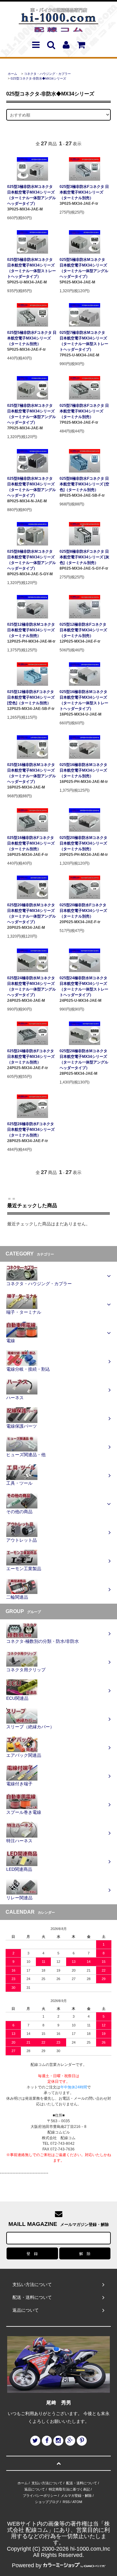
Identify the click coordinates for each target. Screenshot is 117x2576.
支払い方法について (47, 2483)
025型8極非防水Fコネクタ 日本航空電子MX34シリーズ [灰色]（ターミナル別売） (84, 557)
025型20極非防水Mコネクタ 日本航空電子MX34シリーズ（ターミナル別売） (83, 843)
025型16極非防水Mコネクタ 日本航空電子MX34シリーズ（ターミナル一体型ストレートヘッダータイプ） (84, 700)
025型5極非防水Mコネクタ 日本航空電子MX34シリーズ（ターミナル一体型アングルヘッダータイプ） (84, 268)
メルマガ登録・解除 (76, 2496)
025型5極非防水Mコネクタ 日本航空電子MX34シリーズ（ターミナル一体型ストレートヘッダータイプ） (32, 268)
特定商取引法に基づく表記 (69, 2489)
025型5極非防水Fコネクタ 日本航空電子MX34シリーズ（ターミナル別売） (32, 338)
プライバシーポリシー (40, 2496)
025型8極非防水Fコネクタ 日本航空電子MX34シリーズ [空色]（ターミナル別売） (84, 484)
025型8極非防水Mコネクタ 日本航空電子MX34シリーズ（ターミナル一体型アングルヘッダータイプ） (32, 487)
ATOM (77, 2502)
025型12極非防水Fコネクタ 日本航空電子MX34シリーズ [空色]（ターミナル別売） (31, 697)
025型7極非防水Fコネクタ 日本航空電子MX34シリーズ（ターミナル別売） (84, 411)
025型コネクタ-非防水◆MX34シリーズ (38, 78)
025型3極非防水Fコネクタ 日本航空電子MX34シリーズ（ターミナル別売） (84, 192)
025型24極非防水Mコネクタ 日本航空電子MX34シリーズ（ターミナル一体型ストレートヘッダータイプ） (84, 986)
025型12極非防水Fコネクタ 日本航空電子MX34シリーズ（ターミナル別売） (83, 630)
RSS (66, 2502)
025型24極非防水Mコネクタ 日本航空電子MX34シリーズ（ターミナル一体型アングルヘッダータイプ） (32, 986)
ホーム (12, 74)
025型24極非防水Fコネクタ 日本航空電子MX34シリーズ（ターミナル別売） (31, 1057)
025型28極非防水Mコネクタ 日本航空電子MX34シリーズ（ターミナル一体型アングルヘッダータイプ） (84, 1059)
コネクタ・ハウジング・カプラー (47, 74)
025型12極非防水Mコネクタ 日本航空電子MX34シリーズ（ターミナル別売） (31, 630)
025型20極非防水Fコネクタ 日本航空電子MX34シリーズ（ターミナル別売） (83, 911)
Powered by (27, 2565)
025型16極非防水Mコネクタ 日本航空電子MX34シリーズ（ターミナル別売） (83, 770)
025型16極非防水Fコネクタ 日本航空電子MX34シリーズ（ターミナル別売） (31, 843)
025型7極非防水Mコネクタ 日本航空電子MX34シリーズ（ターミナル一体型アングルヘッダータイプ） (32, 414)
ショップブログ (47, 2502)
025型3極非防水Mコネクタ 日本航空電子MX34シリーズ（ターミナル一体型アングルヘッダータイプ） (32, 195)
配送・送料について (82, 2483)
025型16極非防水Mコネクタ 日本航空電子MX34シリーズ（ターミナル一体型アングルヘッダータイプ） (32, 773)
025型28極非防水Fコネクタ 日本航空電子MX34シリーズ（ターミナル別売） (31, 1130)
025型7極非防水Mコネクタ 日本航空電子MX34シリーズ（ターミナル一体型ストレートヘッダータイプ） (84, 341)
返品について (35, 2489)
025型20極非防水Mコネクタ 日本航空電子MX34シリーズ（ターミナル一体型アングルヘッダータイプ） (32, 913)
